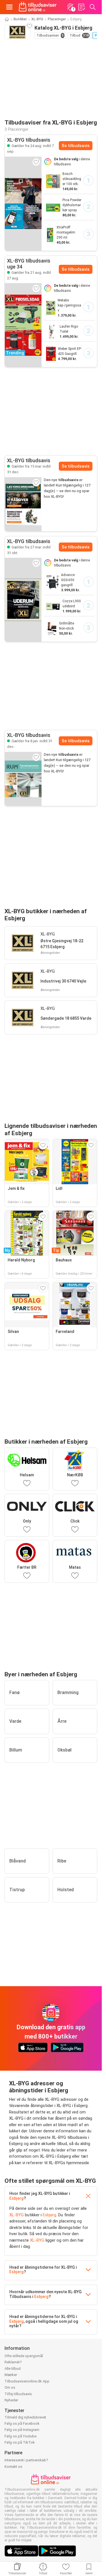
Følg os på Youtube (20, 2436)
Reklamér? (13, 2362)
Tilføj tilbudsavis (18, 2394)
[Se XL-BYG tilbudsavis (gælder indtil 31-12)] (23, 504)
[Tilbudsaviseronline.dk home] (38, 7)
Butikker (20, 19)
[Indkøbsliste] (81, 7)
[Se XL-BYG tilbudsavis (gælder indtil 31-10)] (23, 600)
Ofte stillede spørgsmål (24, 2356)
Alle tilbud (13, 2369)
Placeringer (57, 19)
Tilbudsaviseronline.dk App (27, 2381)
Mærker (11, 2375)
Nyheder (11, 2400)
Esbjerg (17, 2198)
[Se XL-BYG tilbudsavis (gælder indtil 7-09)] (23, 203)
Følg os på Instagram (22, 2430)
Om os (10, 2387)
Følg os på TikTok (20, 2442)
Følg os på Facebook (22, 2423)
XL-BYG (37, 19)
